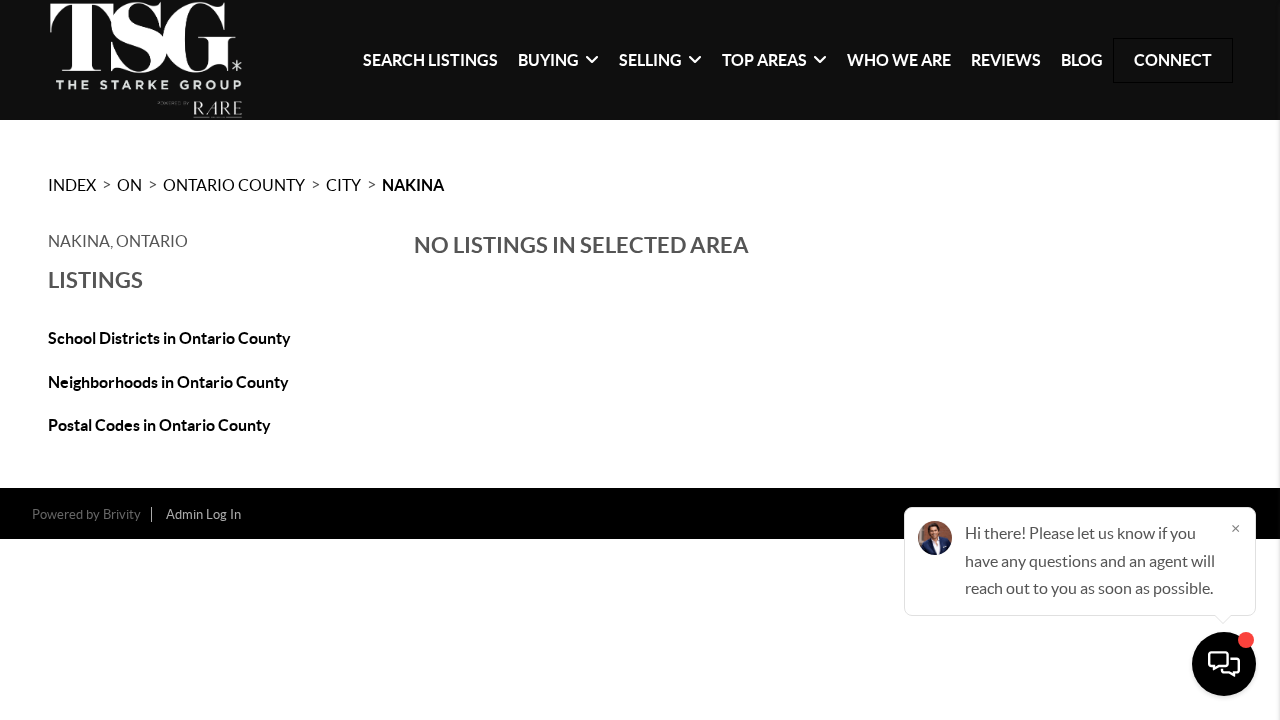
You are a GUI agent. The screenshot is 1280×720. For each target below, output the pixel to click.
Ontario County (234, 185)
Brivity (122, 514)
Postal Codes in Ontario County (159, 425)
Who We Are (899, 60)
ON (129, 185)
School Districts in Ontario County (169, 338)
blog (1082, 60)
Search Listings (430, 60)
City (343, 185)
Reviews (1006, 60)
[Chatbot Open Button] (1224, 664)
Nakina (413, 185)
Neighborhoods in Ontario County (168, 382)
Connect (1173, 60)
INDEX (72, 185)
